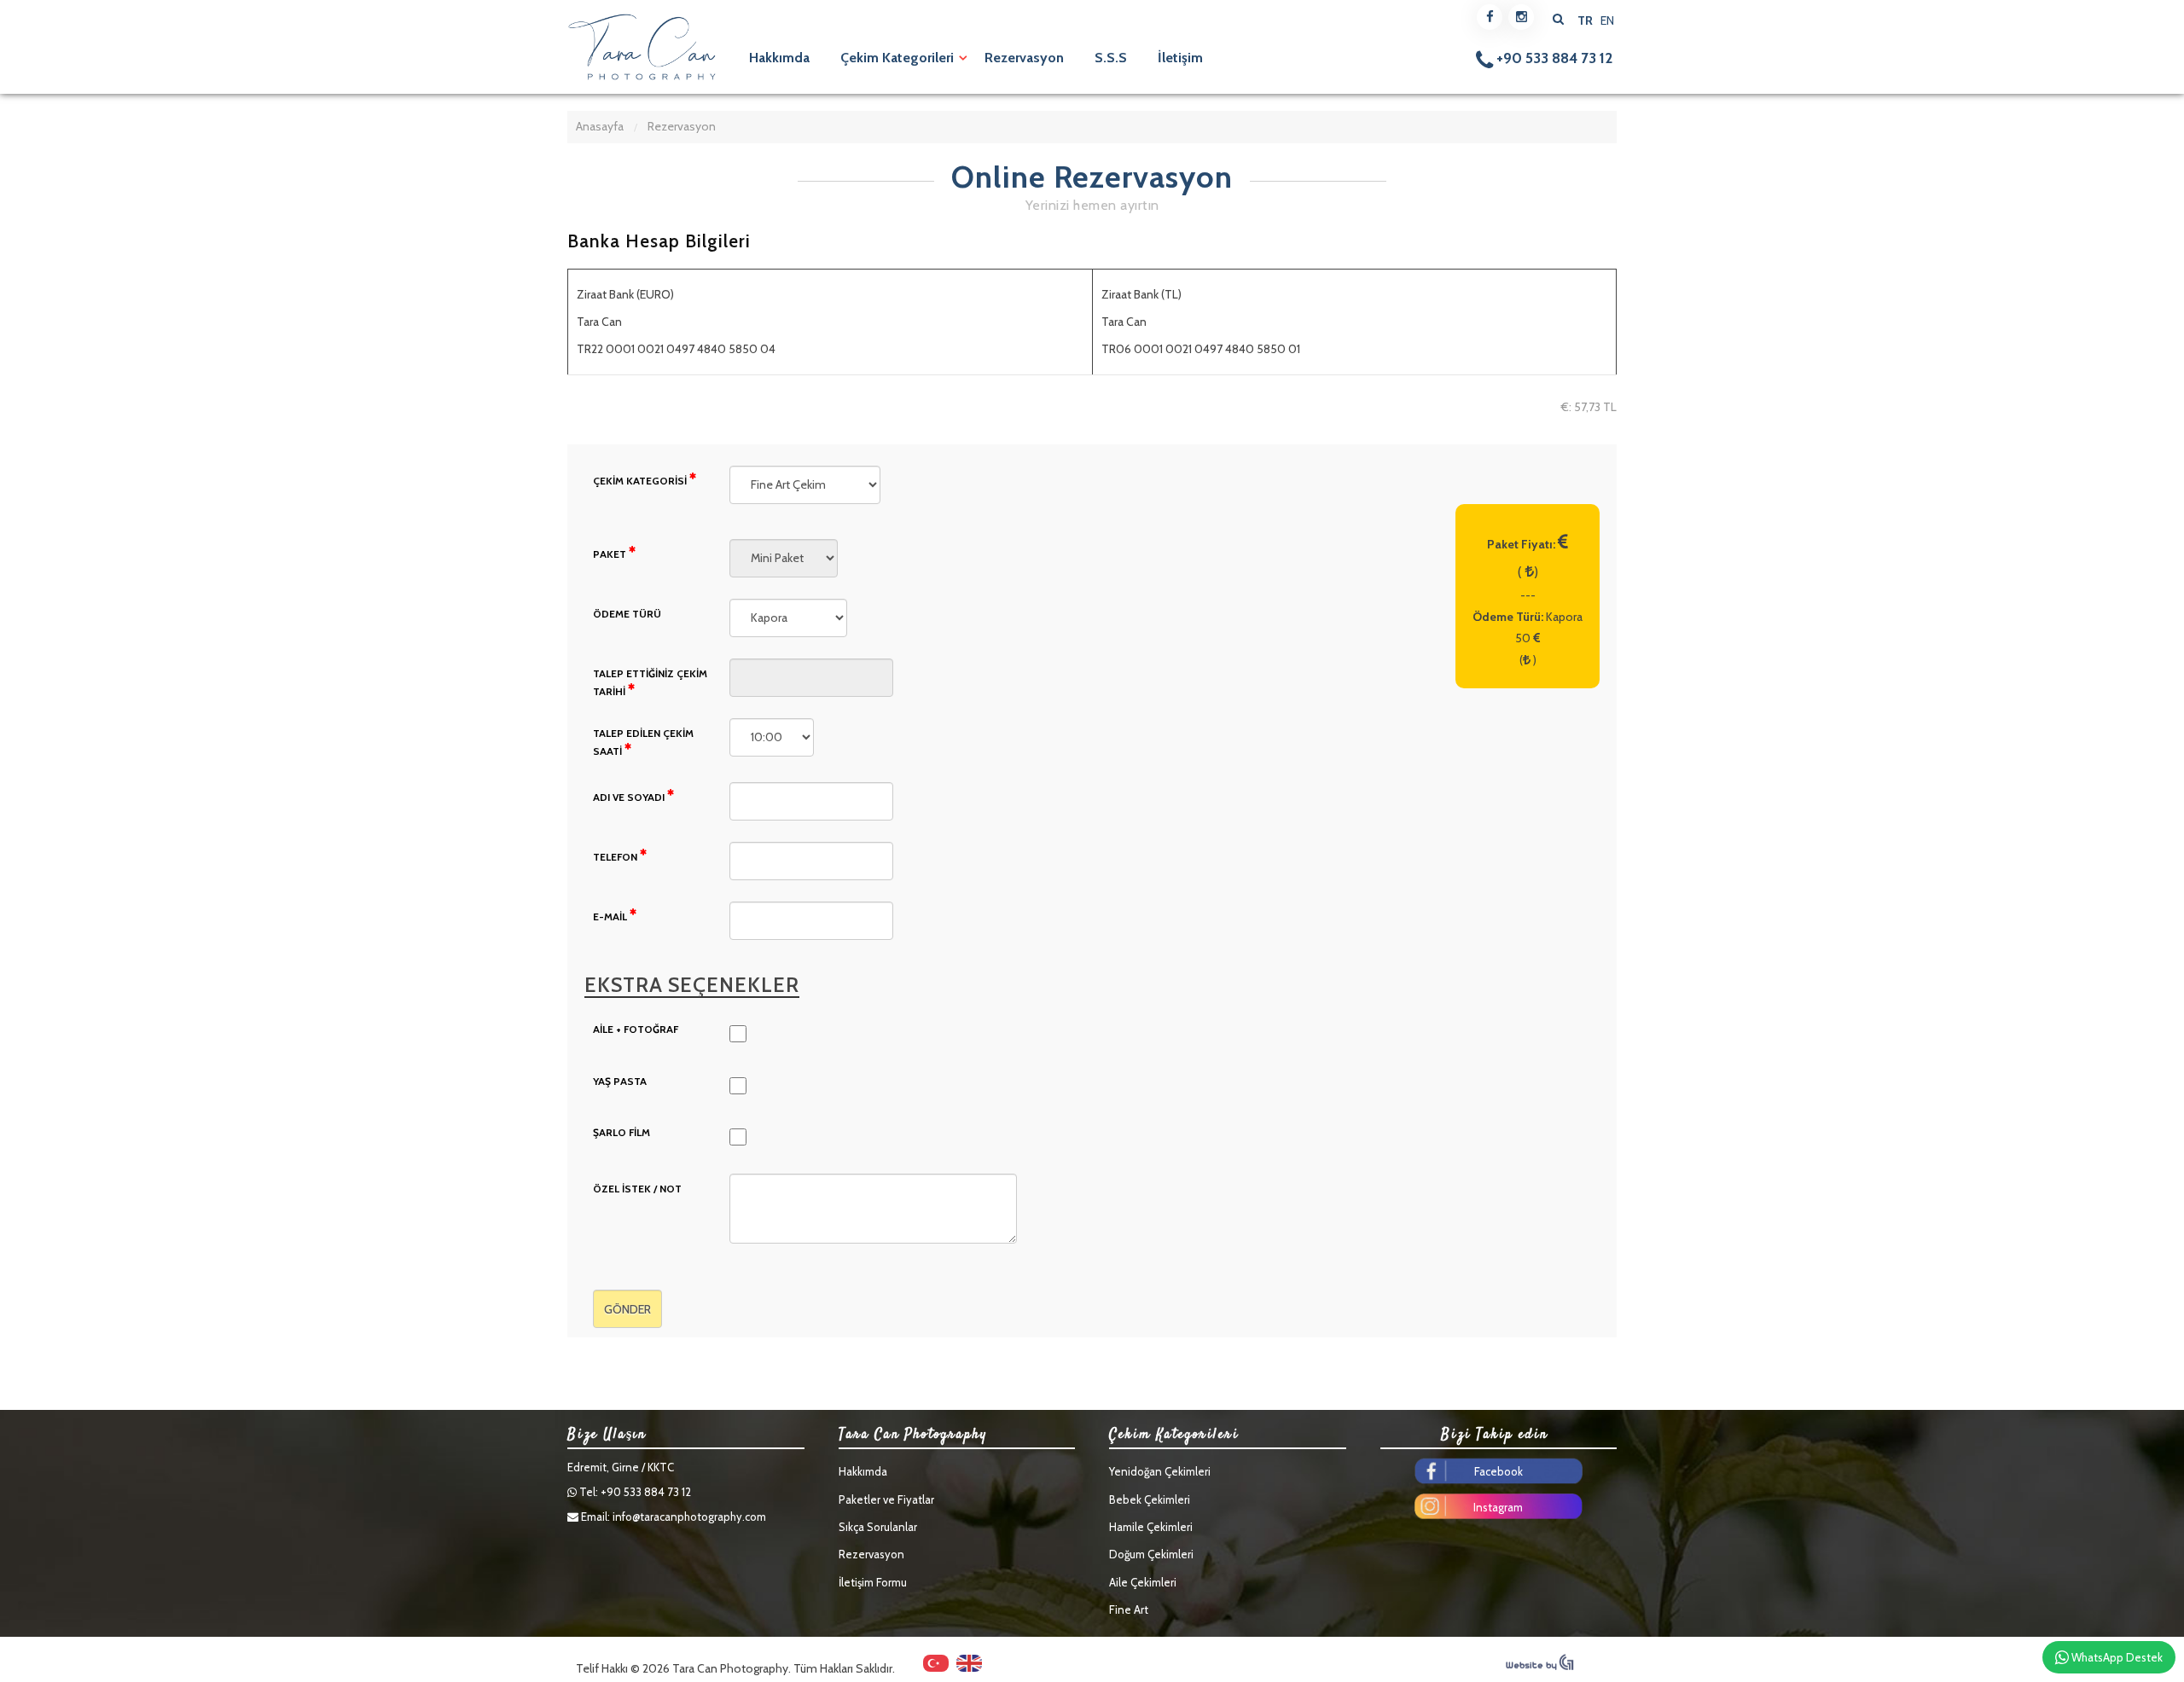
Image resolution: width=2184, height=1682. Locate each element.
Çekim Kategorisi (641, 481)
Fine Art (1129, 1609)
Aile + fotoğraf (636, 1029)
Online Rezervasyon (1092, 177)
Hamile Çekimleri (1151, 1527)
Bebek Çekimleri (1150, 1499)
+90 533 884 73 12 (1553, 58)
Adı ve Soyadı (630, 797)
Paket (611, 554)
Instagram (1498, 1507)
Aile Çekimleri (1143, 1582)
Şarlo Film (622, 1132)
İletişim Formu (873, 1582)
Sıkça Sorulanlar (878, 1527)
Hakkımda (779, 58)
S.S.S (1111, 58)
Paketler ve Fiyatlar (886, 1499)
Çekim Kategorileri (897, 58)
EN (1607, 20)
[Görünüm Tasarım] (1540, 1667)
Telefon (616, 857)
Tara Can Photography (642, 47)
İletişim (1180, 58)
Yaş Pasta (620, 1081)
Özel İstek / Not (637, 1189)
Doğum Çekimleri (1151, 1554)
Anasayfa (600, 126)
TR (1586, 20)
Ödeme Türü (627, 614)
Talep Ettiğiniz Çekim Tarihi (650, 683)
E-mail (611, 916)
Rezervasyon (1024, 58)
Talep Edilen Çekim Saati (643, 742)
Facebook (1499, 1471)
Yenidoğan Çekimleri (1160, 1471)
